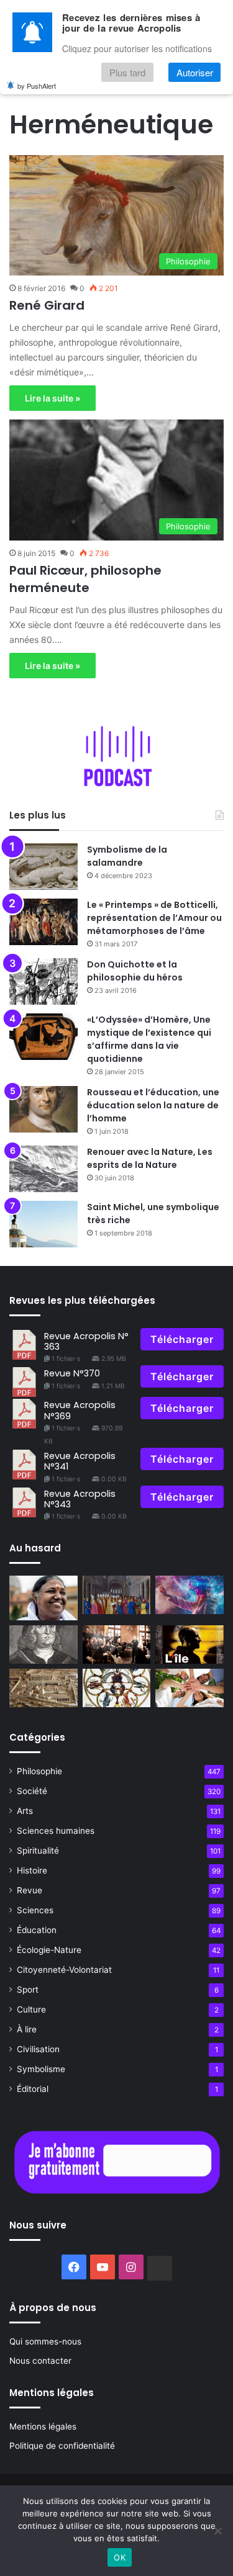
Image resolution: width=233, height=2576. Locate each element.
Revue (30, 1890)
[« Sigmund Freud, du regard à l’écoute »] (117, 1645)
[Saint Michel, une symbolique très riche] (43, 1224)
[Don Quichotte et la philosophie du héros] (43, 981)
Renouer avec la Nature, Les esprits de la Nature (150, 1158)
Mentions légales (43, 2426)
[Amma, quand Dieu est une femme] (43, 1598)
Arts (25, 1811)
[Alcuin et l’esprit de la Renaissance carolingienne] (117, 1595)
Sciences (35, 1910)
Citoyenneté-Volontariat (64, 1970)
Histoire (32, 1870)
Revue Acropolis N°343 (80, 1499)
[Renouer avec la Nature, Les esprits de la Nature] (43, 1169)
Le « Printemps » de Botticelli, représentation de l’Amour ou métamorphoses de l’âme (154, 918)
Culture (31, 2009)
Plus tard (127, 72)
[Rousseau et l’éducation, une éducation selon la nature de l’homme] (43, 1109)
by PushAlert (37, 86)
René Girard (47, 305)
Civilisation (38, 2049)
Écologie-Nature (49, 1950)
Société (32, 1791)
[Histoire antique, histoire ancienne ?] (43, 1688)
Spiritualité (38, 1851)
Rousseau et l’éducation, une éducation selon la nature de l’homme (153, 1105)
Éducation (37, 1930)
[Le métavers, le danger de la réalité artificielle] (190, 1595)
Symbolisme (41, 2069)
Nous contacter (40, 2361)
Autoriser (195, 72)
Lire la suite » (53, 398)
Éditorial (33, 2089)
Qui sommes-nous (45, 2341)
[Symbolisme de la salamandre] (43, 867)
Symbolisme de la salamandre (127, 856)
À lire (27, 2029)
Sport (28, 1990)
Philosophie (39, 1771)
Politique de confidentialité (62, 2446)
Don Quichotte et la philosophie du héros (135, 971)
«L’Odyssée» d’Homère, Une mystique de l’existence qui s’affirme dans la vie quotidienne (149, 1039)
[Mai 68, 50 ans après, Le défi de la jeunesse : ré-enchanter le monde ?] (190, 1688)
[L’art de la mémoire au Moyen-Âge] (117, 1688)
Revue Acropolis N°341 (80, 1461)
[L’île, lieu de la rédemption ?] (190, 1645)
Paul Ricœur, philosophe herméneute (85, 579)
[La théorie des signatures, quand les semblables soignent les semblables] (43, 1645)
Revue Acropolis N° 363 (86, 1341)
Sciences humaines (56, 1831)
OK (120, 2557)
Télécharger (182, 1339)
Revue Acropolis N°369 (80, 1410)
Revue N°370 (72, 1373)
